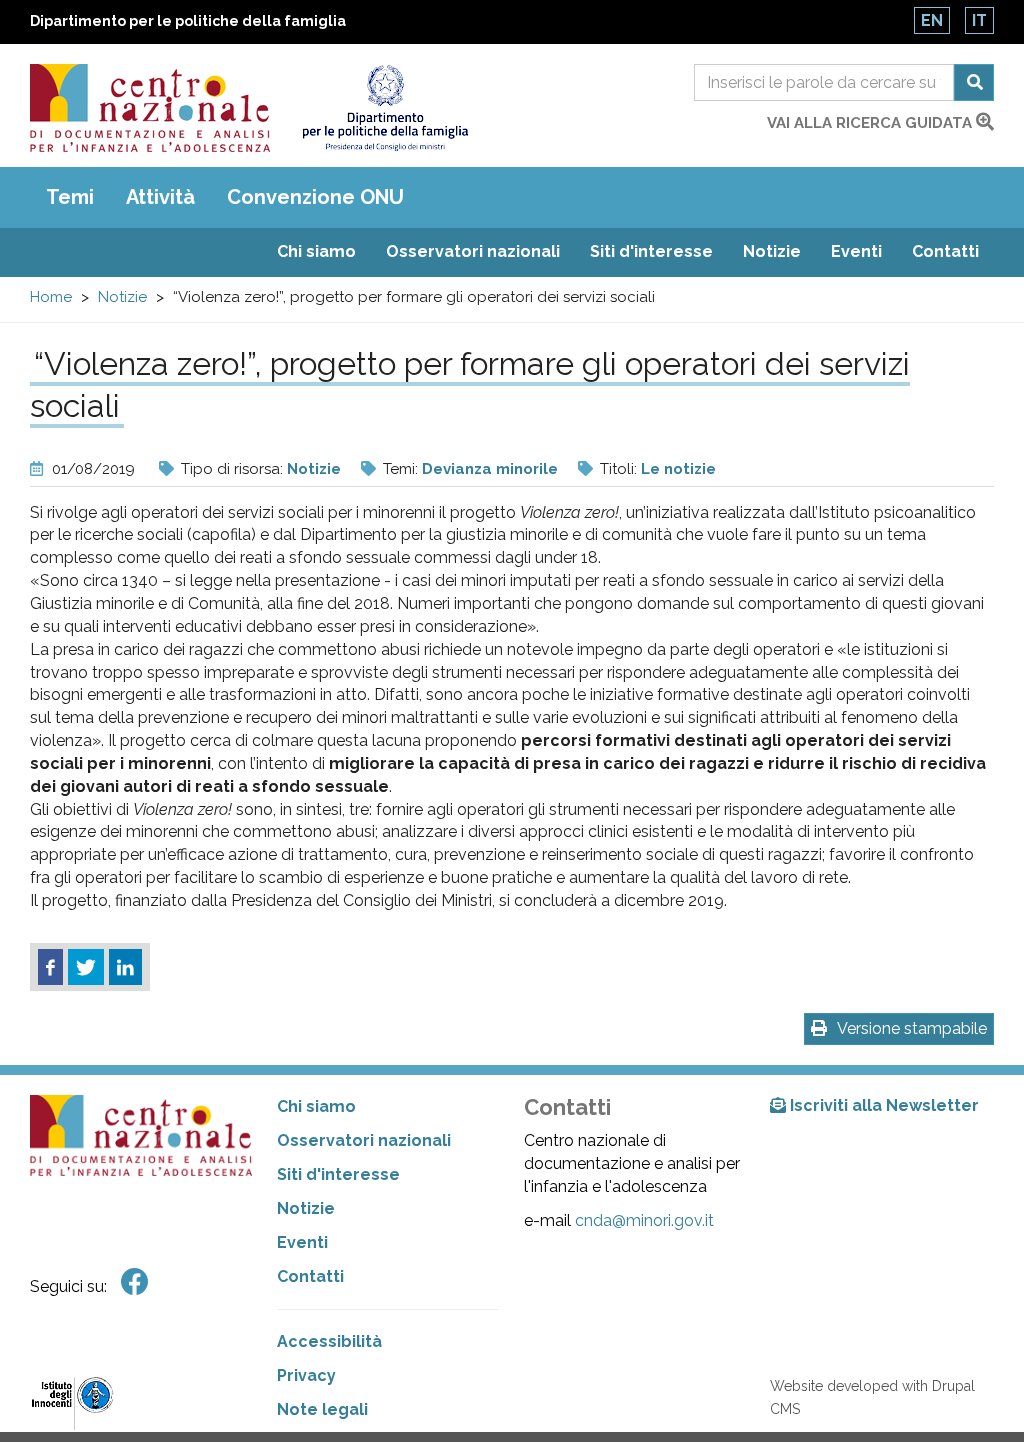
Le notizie (678, 469)
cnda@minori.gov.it (644, 1220)
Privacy (306, 1375)
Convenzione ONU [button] (315, 197)
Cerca (974, 82)
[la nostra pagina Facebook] (135, 1282)
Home (51, 297)
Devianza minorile (490, 469)
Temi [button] (70, 197)
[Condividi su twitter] (86, 967)
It (979, 20)
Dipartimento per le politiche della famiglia (188, 21)
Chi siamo (316, 251)
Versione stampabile (912, 1028)
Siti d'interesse (651, 251)
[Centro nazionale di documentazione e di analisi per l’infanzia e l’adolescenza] (150, 108)
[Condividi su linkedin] (125, 967)
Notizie (772, 251)
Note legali (322, 1409)
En (932, 20)
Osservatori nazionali (473, 251)
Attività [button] (160, 197)
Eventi (856, 251)
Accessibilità (329, 1341)
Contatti (945, 251)
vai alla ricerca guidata (871, 123)
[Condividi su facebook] (50, 967)
